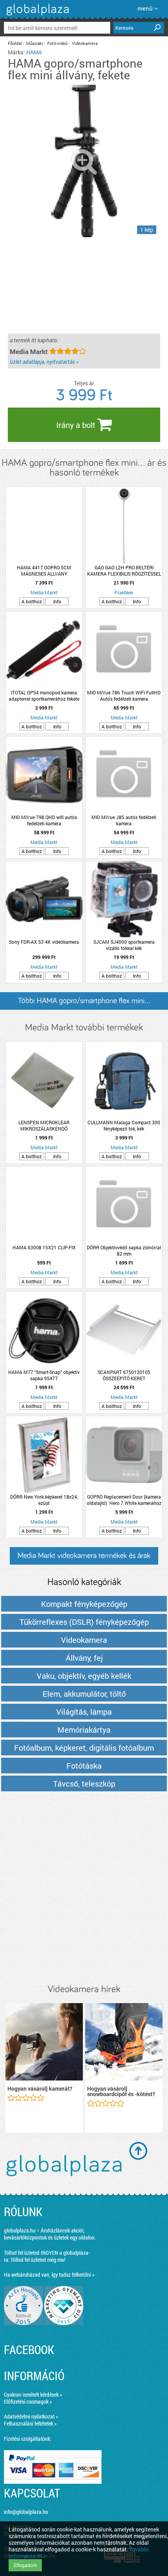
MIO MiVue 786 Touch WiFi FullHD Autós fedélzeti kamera (124, 696)
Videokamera (85, 43)
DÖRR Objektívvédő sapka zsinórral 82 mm (124, 1250)
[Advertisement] (84, 1888)
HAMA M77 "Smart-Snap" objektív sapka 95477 (44, 1375)
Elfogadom (25, 2565)
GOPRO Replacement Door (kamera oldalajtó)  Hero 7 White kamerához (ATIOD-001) (124, 1500)
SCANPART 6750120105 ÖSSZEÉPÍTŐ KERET (124, 1375)
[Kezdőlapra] (37, 15)
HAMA (34, 52)
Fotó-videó (57, 43)
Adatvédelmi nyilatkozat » (31, 2416)
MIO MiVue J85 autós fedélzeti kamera (124, 820)
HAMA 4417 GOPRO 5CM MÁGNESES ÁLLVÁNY (44, 571)
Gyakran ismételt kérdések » (33, 2394)
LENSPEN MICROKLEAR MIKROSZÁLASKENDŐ (44, 1125)
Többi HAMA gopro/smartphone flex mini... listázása (84, 1003)
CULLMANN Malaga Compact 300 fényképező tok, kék (124, 1125)
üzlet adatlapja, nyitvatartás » (44, 362)
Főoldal (15, 43)
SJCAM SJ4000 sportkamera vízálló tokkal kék (124, 945)
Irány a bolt (77, 425)
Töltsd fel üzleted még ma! (38, 2260)
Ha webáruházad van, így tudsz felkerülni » (49, 2275)
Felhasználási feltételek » (30, 2423)
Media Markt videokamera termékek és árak (84, 1556)
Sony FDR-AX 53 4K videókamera (44, 942)
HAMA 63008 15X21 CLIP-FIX (44, 1247)
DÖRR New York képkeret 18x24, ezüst (44, 1500)
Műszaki (35, 43)
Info (57, 601)
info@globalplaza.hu (26, 2512)
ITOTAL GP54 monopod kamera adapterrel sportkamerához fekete (44, 696)
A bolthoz (32, 601)
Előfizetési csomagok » (28, 2402)
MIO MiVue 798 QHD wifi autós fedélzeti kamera (44, 820)
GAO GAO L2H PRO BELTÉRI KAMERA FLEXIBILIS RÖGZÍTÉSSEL (124, 571)
